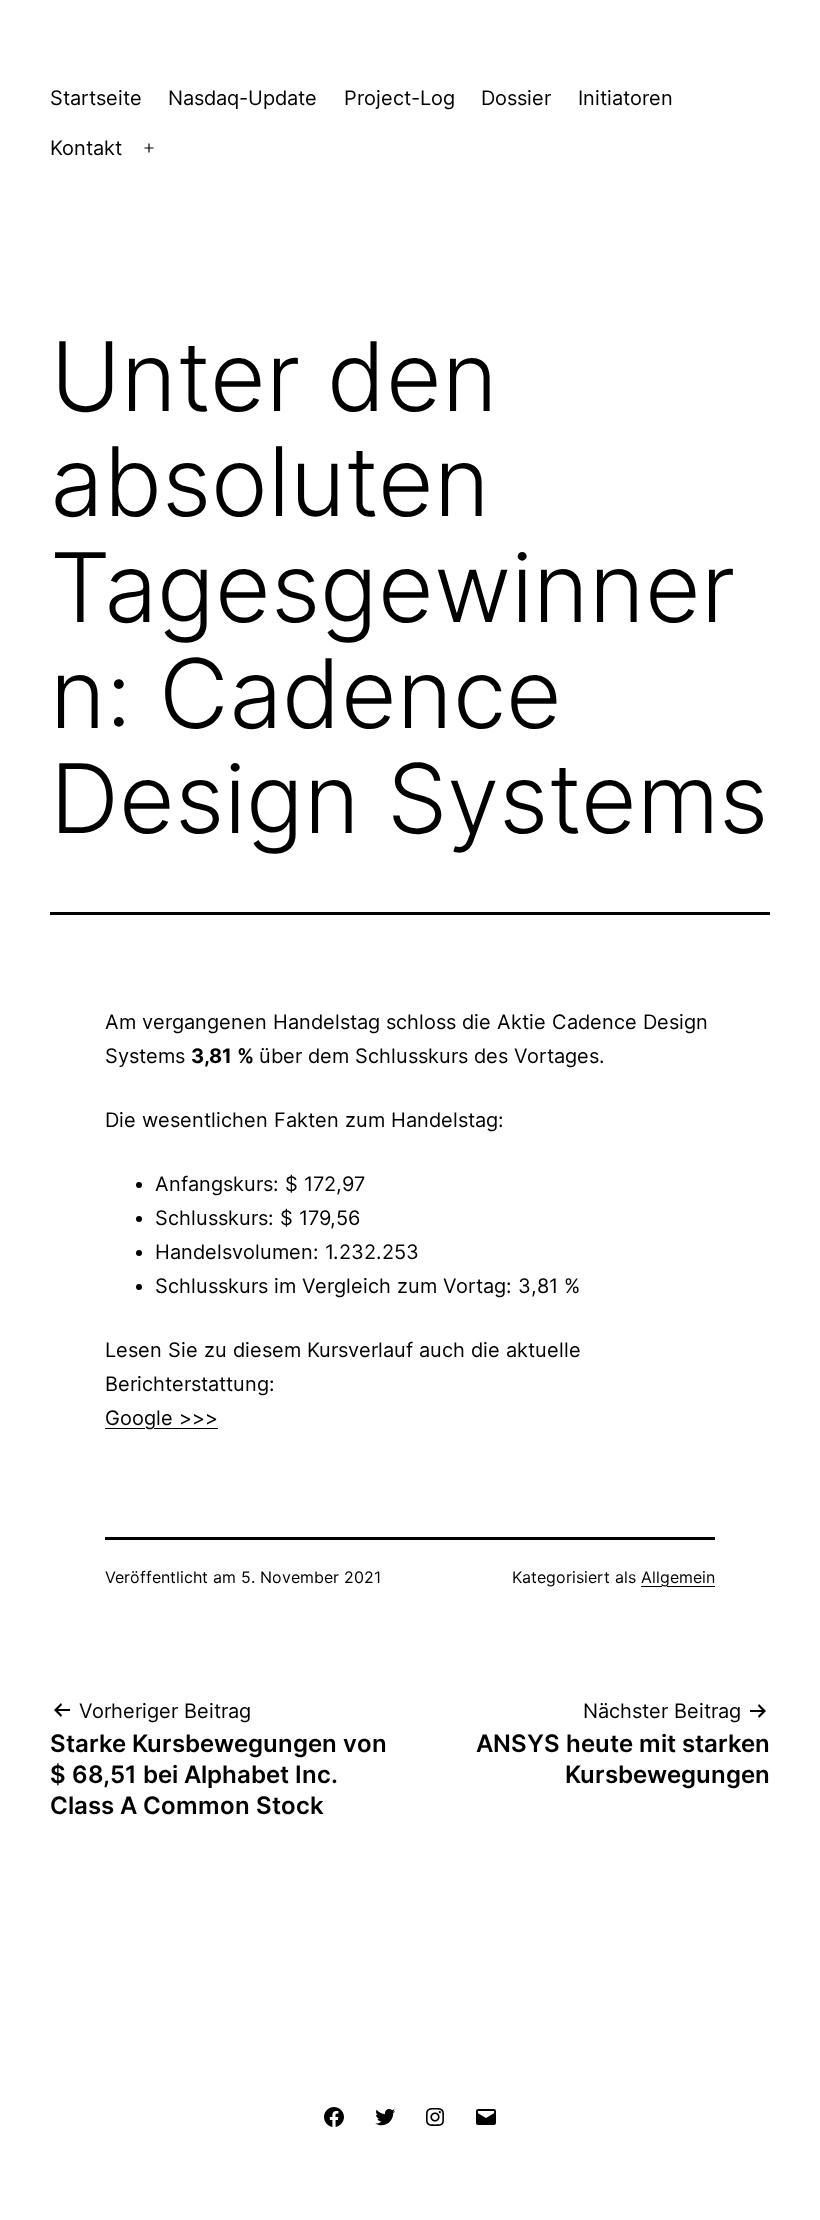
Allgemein (678, 1577)
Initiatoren (625, 98)
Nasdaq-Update (242, 98)
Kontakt (86, 148)
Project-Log (399, 98)
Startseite (96, 98)
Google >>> (161, 1418)
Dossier (516, 98)
